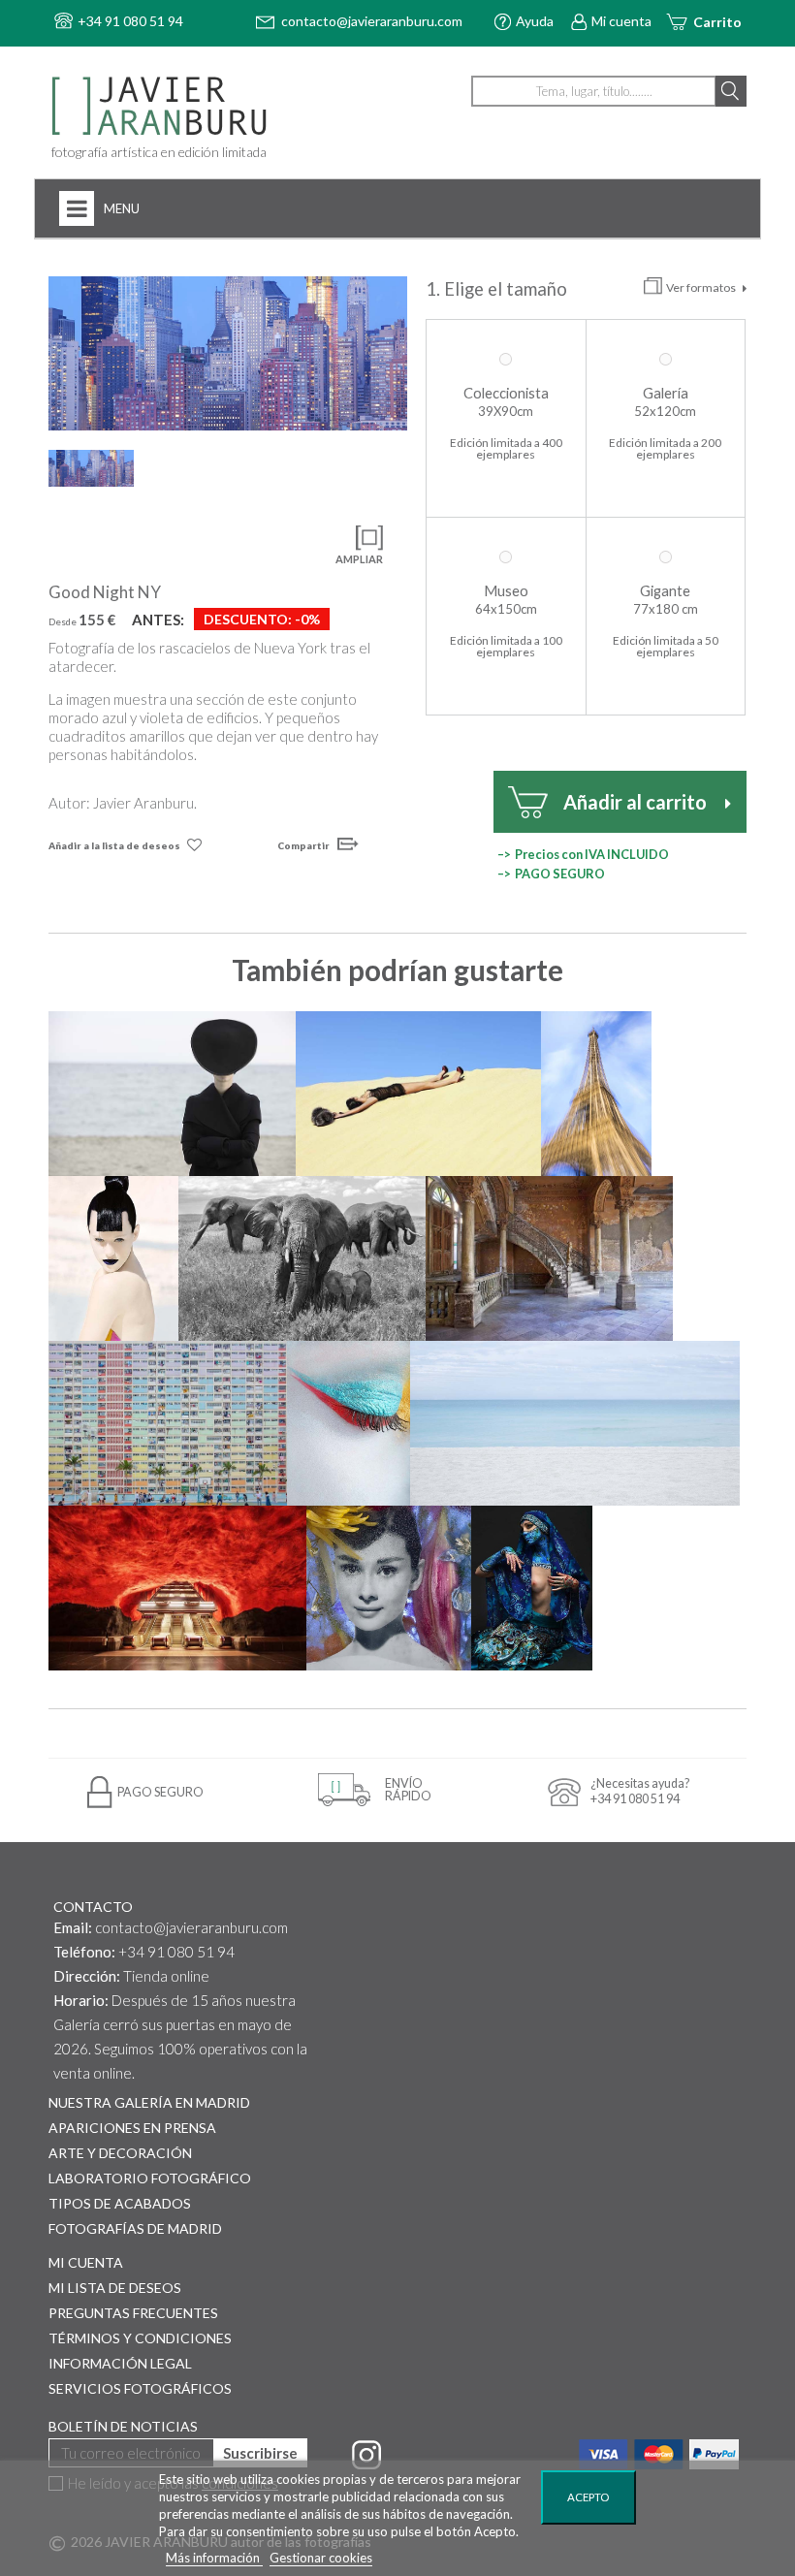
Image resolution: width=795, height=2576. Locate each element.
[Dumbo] (302, 1258)
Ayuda (535, 21)
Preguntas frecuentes (133, 2313)
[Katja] (113, 1258)
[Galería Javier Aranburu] (179, 107)
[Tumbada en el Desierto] (418, 1094)
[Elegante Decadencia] (549, 1258)
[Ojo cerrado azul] (349, 1423)
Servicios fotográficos (140, 2388)
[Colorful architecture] (168, 1423)
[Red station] (177, 1588)
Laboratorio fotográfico (150, 2178)
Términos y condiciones (140, 2338)
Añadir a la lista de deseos (114, 845)
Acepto (588, 2497)
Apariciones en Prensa (132, 2128)
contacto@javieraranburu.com (191, 1927)
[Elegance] (172, 1094)
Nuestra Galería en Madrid (149, 2102)
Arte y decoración (120, 2153)
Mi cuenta (621, 21)
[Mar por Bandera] (575, 1423)
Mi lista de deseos (115, 2288)
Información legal (120, 2363)
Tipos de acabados (120, 2203)
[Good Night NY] (228, 353)
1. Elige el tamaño (498, 289)
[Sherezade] (531, 1588)
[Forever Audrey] (389, 1588)
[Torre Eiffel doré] (596, 1094)
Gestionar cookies (321, 2558)
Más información (214, 2558)
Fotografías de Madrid (135, 2228)
